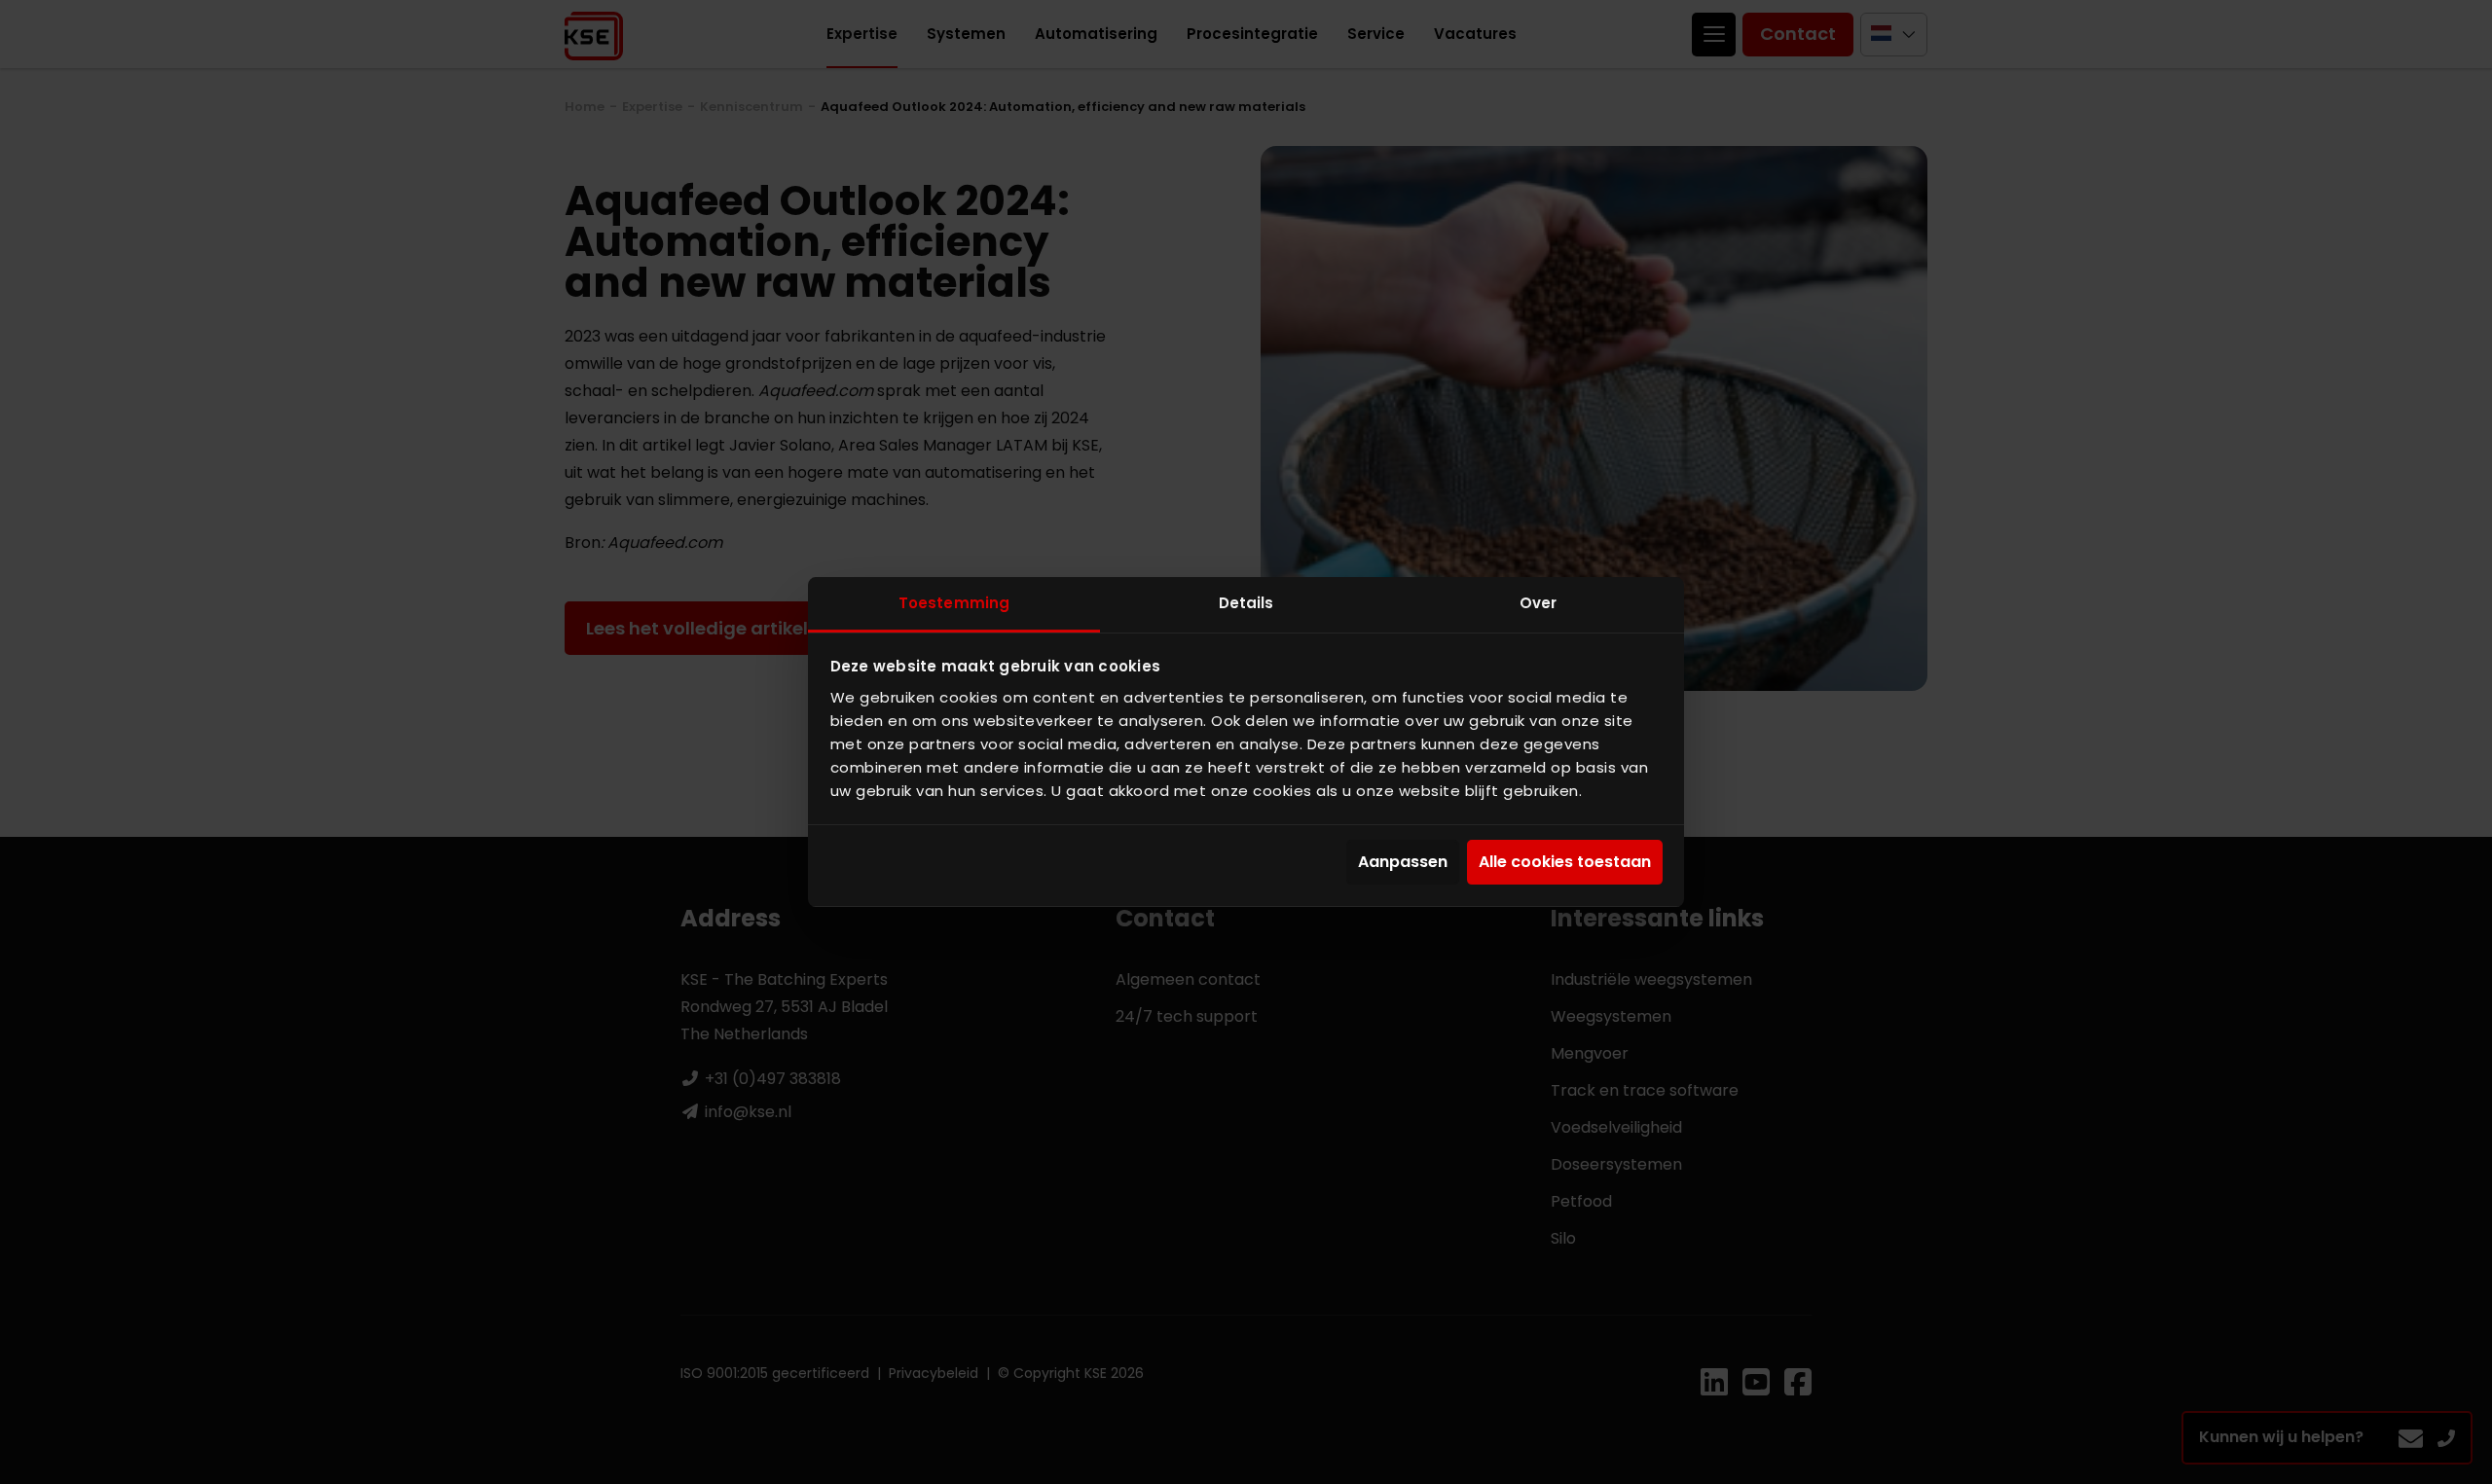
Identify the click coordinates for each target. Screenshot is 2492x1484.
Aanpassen (1403, 862)
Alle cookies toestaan (1565, 862)
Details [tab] (1246, 603)
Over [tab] (1538, 603)
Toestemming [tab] (954, 603)
